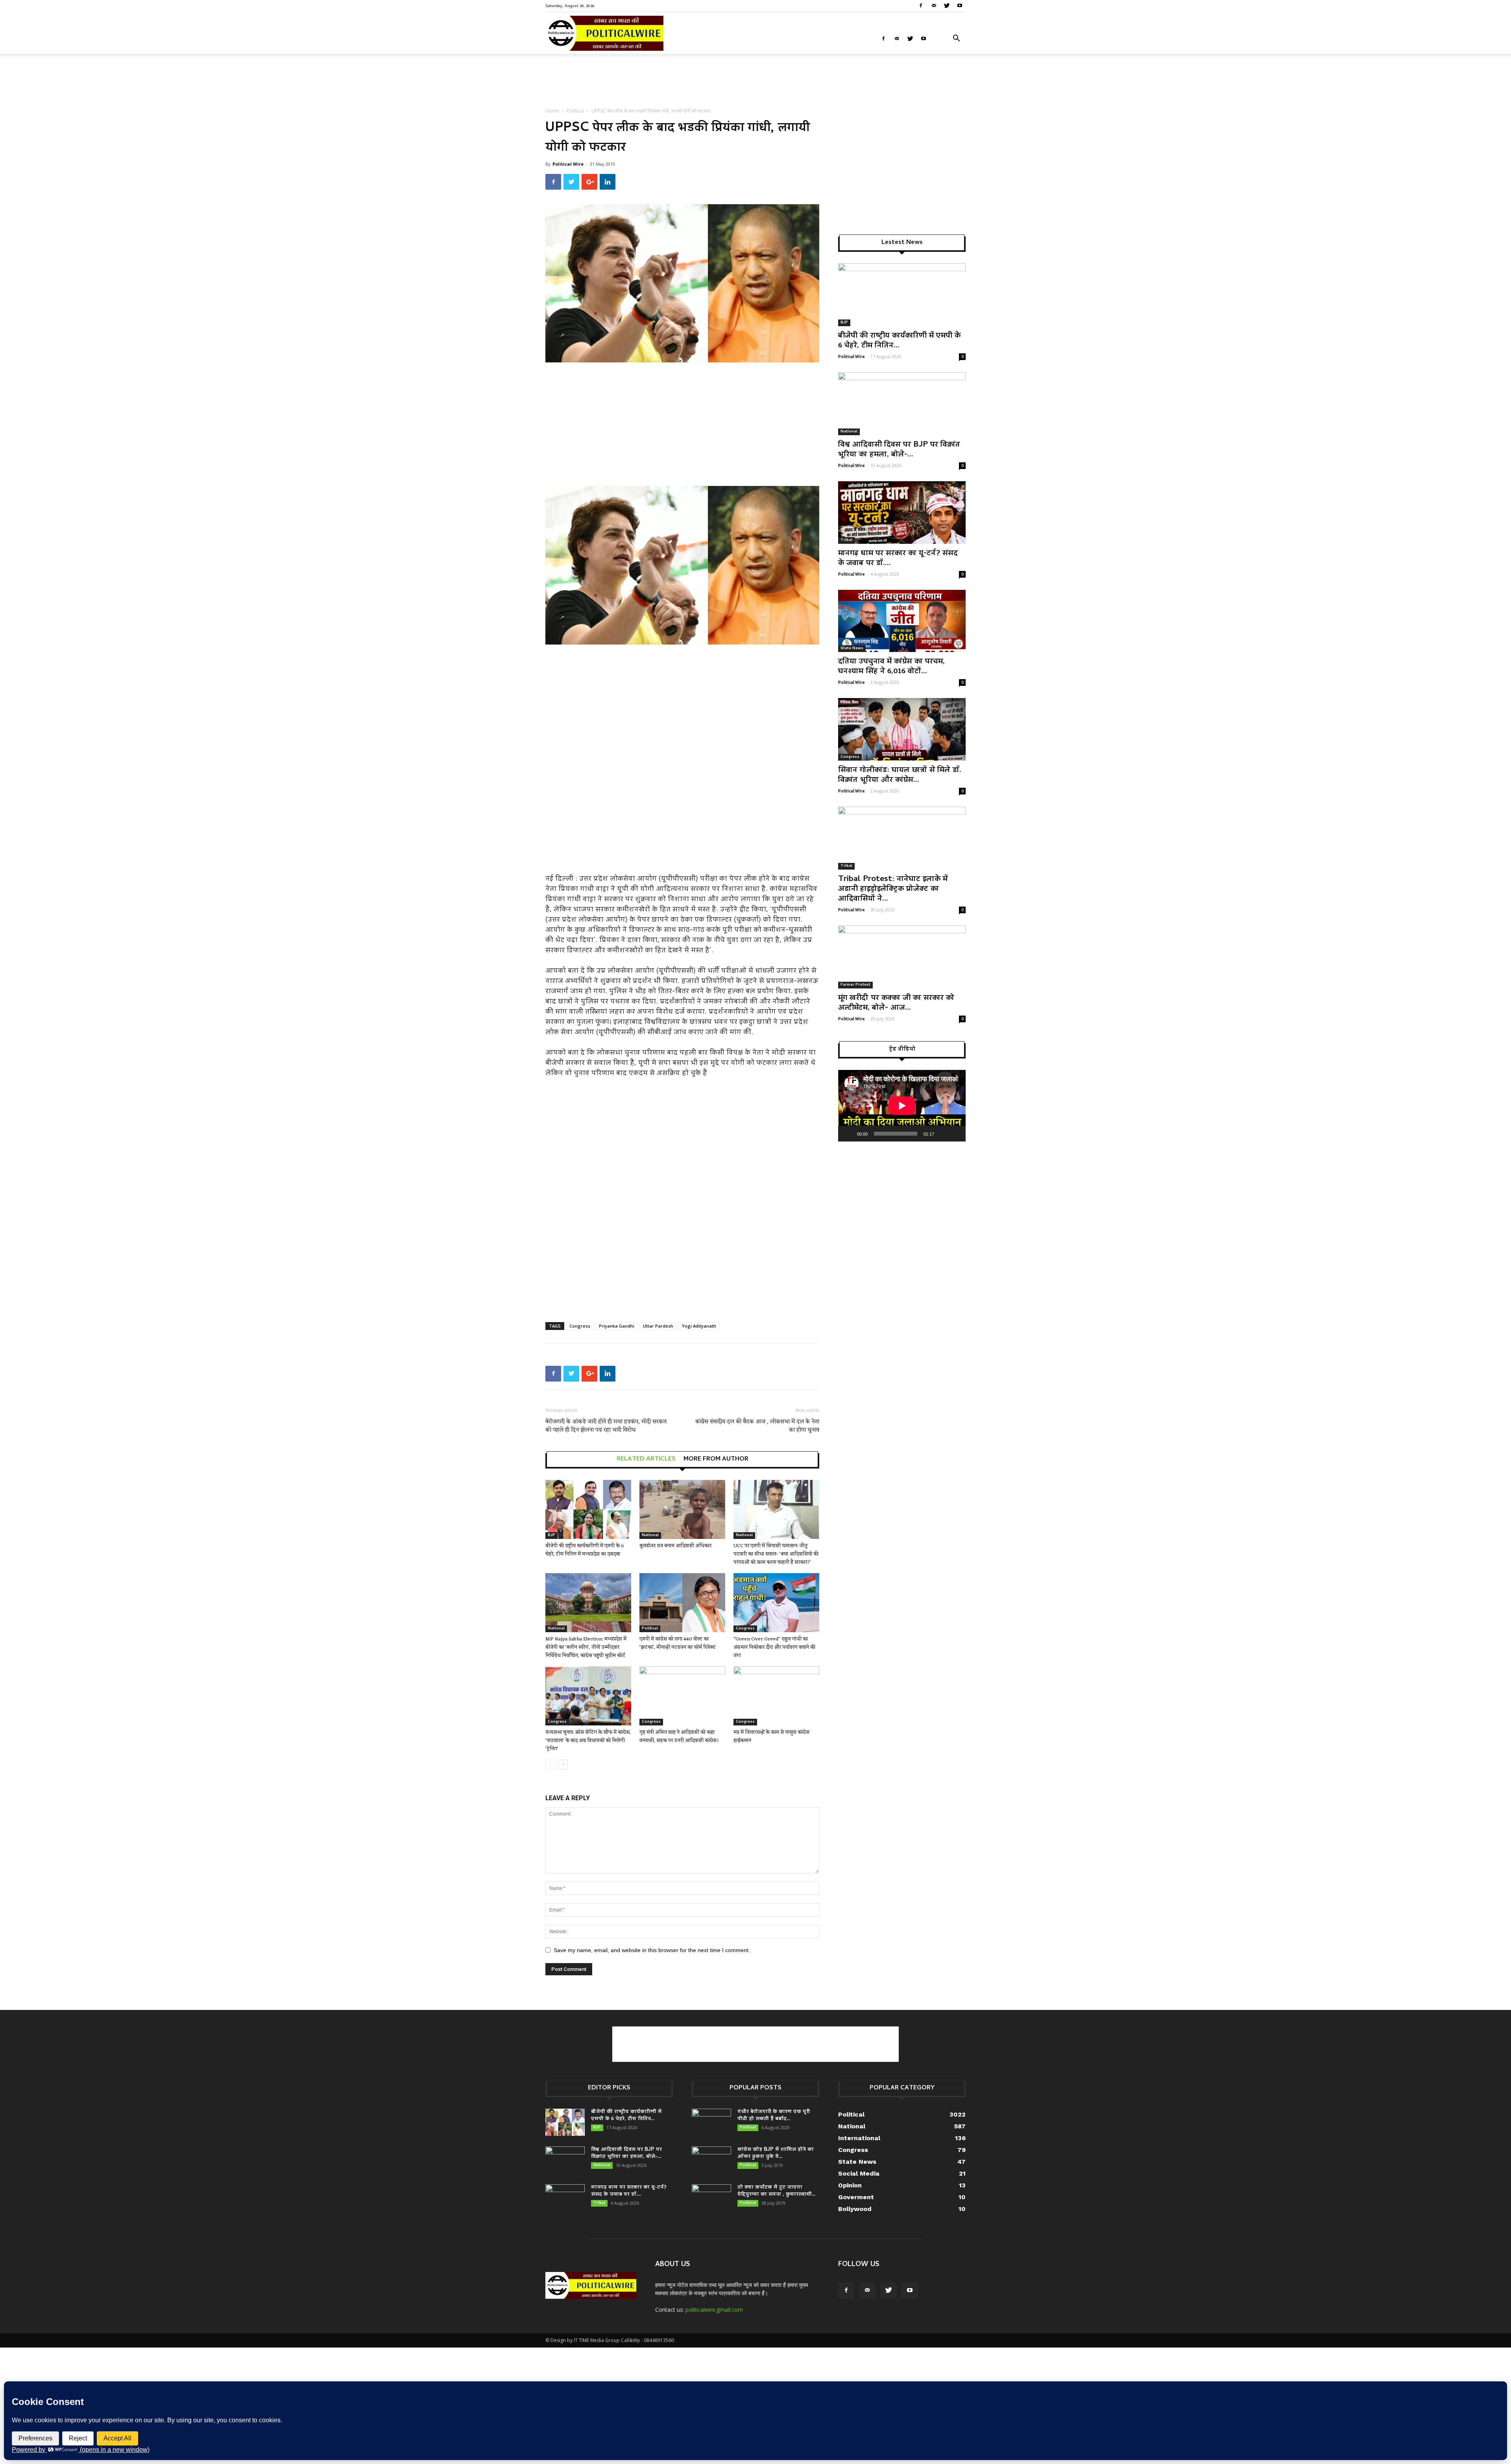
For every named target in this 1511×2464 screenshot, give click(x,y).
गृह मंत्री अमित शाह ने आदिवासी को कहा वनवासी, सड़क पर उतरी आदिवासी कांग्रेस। (679, 1736)
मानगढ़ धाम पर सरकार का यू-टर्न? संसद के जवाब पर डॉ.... (898, 559)
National (650, 1535)
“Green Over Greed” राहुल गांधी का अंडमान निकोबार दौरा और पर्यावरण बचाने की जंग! (774, 1647)
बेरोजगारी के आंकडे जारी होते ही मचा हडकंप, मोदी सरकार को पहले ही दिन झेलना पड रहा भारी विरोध (606, 1426)
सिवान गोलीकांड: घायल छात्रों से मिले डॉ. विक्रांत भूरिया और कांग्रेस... (900, 775)
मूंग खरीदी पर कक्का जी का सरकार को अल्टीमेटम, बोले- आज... (896, 1003)
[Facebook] (921, 6)
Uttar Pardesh (658, 1326)
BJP (551, 1535)
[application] (902, 1106)
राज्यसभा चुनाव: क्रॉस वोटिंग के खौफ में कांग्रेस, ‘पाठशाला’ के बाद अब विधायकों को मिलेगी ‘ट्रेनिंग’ (588, 1741)
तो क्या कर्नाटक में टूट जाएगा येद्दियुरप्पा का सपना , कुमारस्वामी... (776, 2191)
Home (552, 111)
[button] (956, 39)
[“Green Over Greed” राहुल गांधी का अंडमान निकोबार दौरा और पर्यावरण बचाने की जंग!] (776, 1603)
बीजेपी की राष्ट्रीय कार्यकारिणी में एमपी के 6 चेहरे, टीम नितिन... (899, 341)
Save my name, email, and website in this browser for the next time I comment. (652, 1950)
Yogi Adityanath (699, 1326)
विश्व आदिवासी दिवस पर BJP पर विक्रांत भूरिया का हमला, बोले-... (899, 450)
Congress (580, 1326)
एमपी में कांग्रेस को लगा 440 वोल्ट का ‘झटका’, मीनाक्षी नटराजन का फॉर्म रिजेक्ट (678, 1643)
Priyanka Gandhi (617, 1326)
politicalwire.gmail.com (714, 2310)
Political (575, 111)
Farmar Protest (855, 985)
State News (852, 648)
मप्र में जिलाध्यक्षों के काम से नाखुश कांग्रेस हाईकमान (771, 1736)
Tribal (846, 540)
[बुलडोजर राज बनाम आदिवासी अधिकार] (682, 1509)
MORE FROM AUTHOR (716, 1459)
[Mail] (934, 6)
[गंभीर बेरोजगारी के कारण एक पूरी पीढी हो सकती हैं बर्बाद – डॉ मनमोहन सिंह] (711, 2122)
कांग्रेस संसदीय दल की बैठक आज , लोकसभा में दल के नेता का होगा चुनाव (757, 1426)
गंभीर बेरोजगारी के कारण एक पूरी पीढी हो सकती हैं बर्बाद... (774, 2116)
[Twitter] (947, 6)
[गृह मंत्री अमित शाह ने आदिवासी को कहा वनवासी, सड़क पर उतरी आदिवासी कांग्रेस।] (682, 1696)
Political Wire (568, 164)
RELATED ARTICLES (646, 1459)
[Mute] (943, 1134)
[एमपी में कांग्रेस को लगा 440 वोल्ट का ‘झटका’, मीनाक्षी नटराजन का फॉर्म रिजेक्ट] (682, 1603)
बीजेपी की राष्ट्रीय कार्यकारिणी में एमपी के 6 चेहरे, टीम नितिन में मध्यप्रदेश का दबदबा (585, 1550)
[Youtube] (960, 6)
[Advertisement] (755, 81)
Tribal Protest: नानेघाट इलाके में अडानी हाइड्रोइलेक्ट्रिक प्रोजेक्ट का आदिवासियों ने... (893, 889)
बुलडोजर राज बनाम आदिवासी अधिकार (675, 1546)
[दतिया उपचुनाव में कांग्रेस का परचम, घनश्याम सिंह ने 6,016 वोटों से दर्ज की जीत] (902, 621)
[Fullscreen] (955, 1134)
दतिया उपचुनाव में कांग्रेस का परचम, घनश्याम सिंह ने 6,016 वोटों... (891, 667)
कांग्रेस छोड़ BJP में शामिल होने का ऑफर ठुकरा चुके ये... (776, 2153)
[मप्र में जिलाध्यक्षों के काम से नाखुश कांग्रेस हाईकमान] (776, 1696)
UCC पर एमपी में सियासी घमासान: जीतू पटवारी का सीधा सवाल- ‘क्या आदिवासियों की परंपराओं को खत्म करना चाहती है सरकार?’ (776, 1554)
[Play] (848, 1134)
